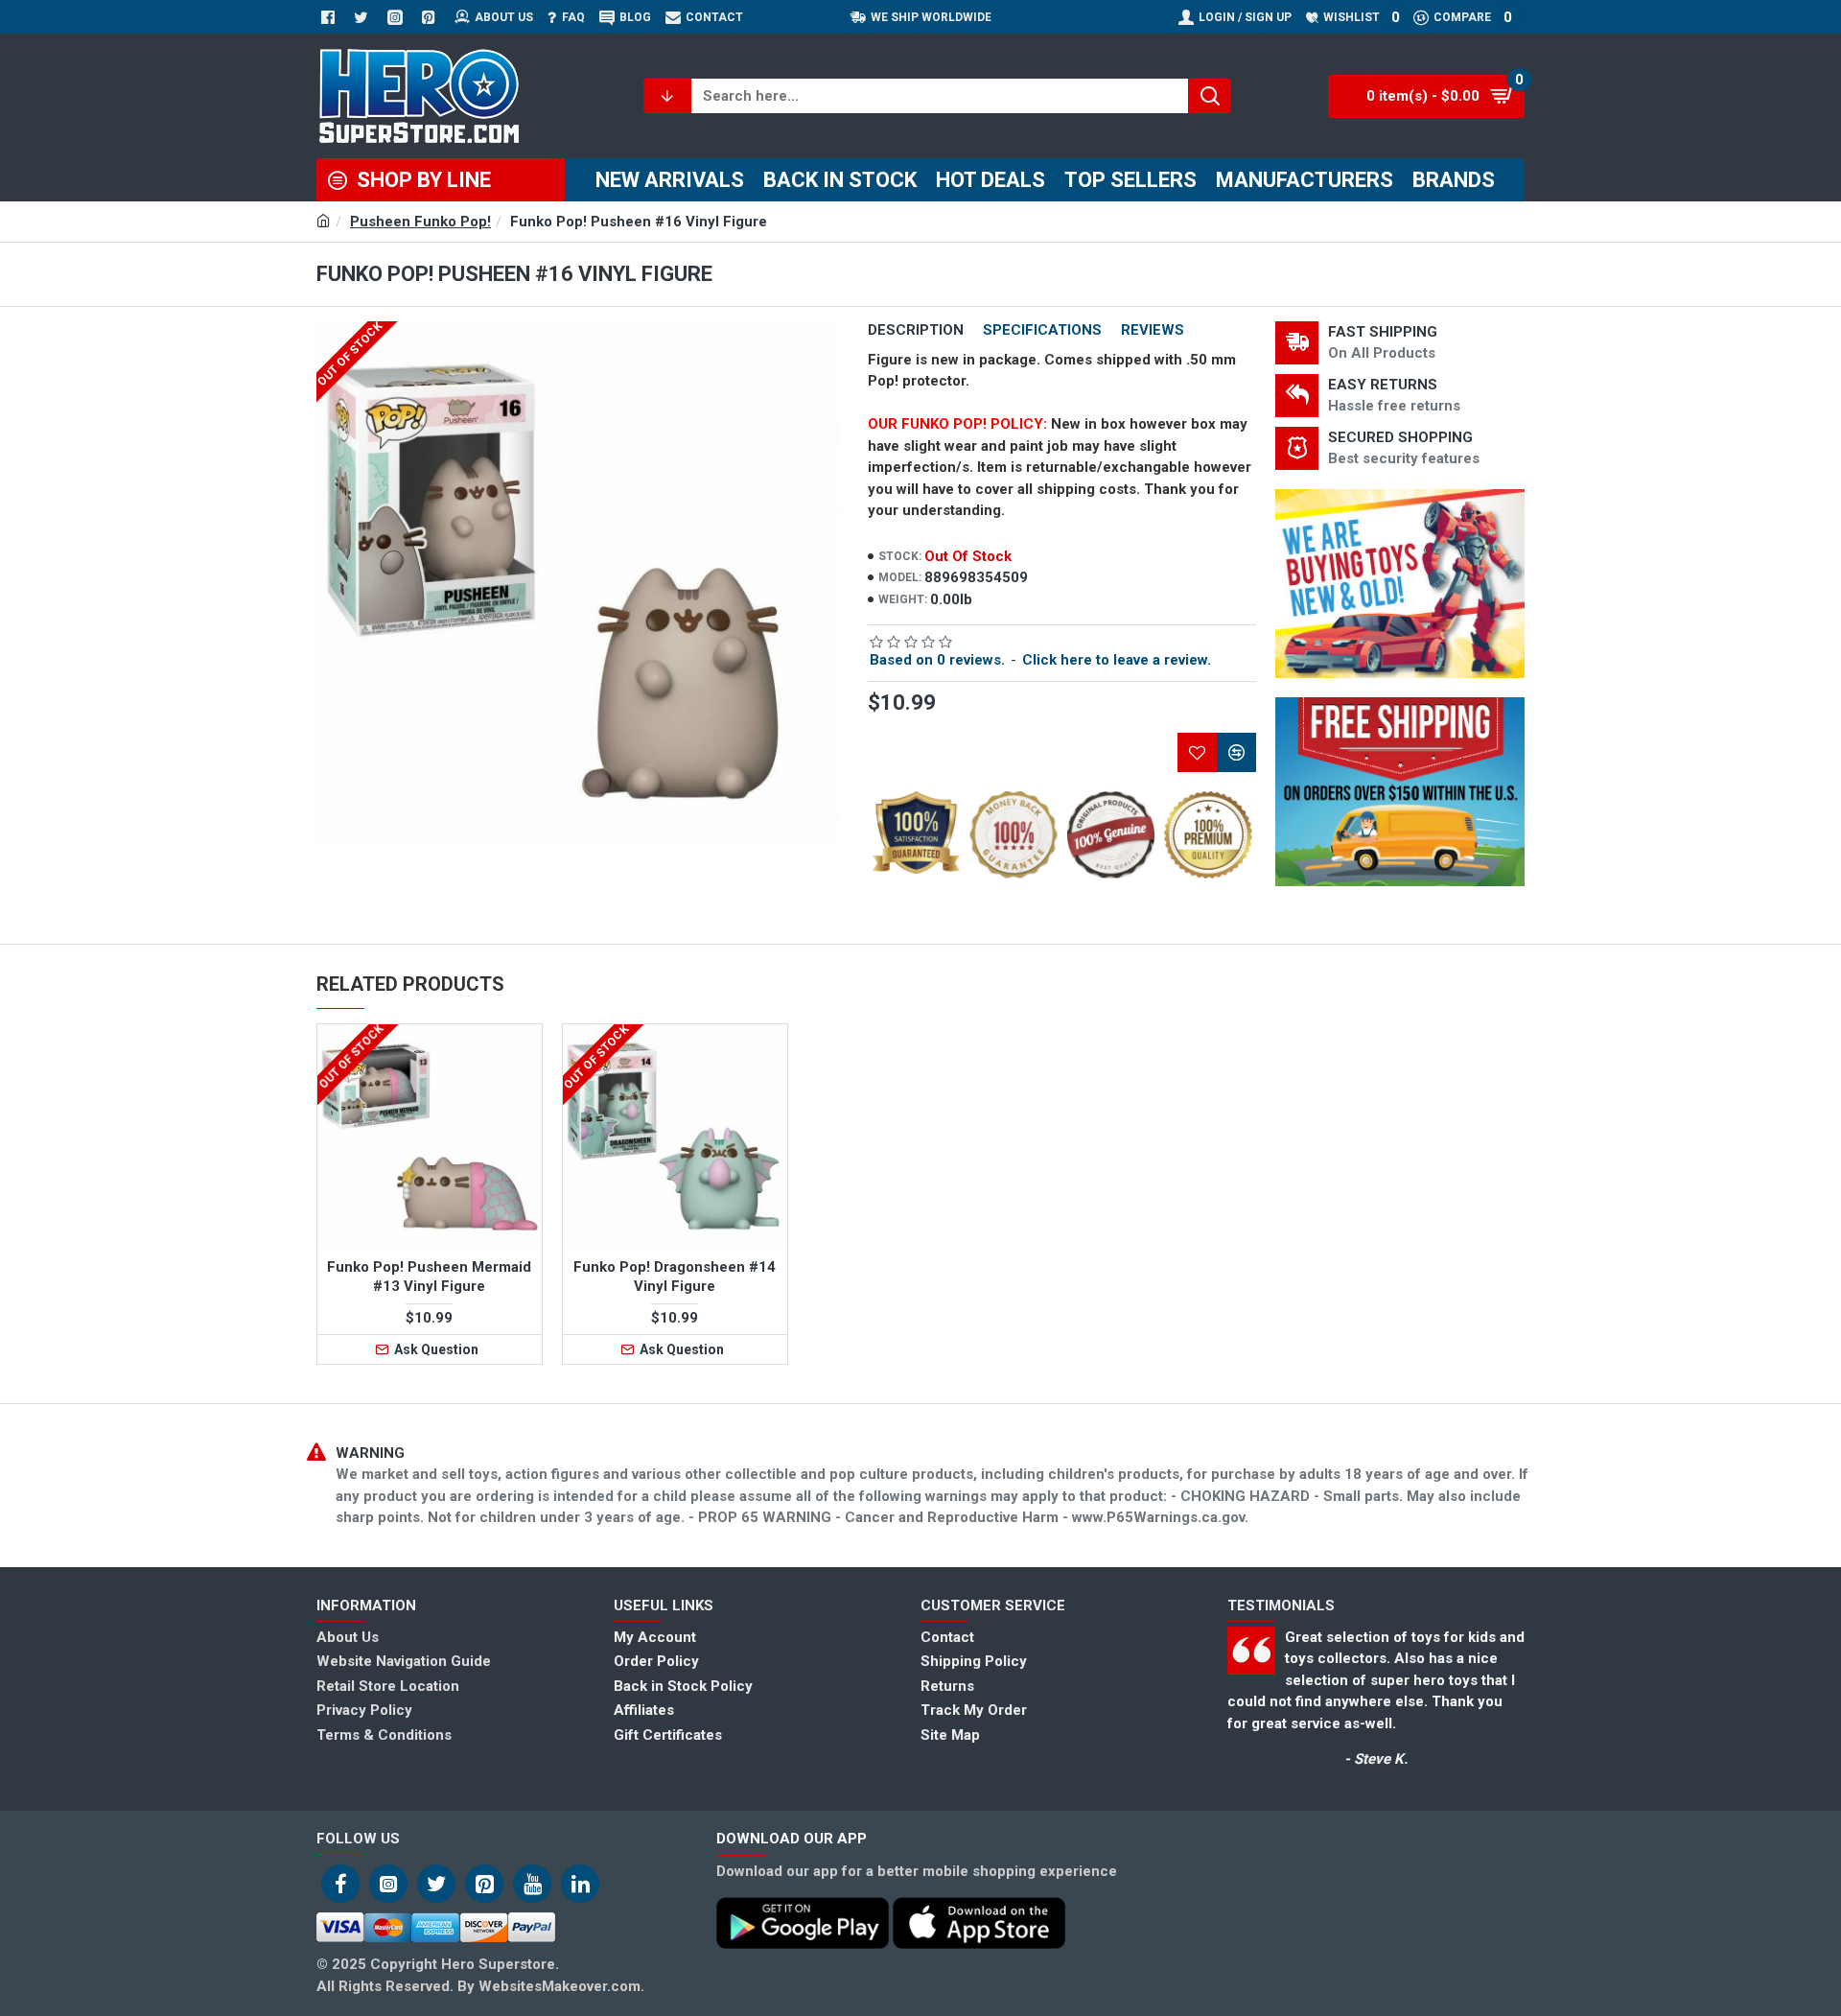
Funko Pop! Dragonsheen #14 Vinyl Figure (675, 1277)
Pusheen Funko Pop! (420, 222)
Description (916, 330)
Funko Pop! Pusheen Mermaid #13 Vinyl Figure (429, 1277)
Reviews (1153, 330)
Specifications (1042, 330)
